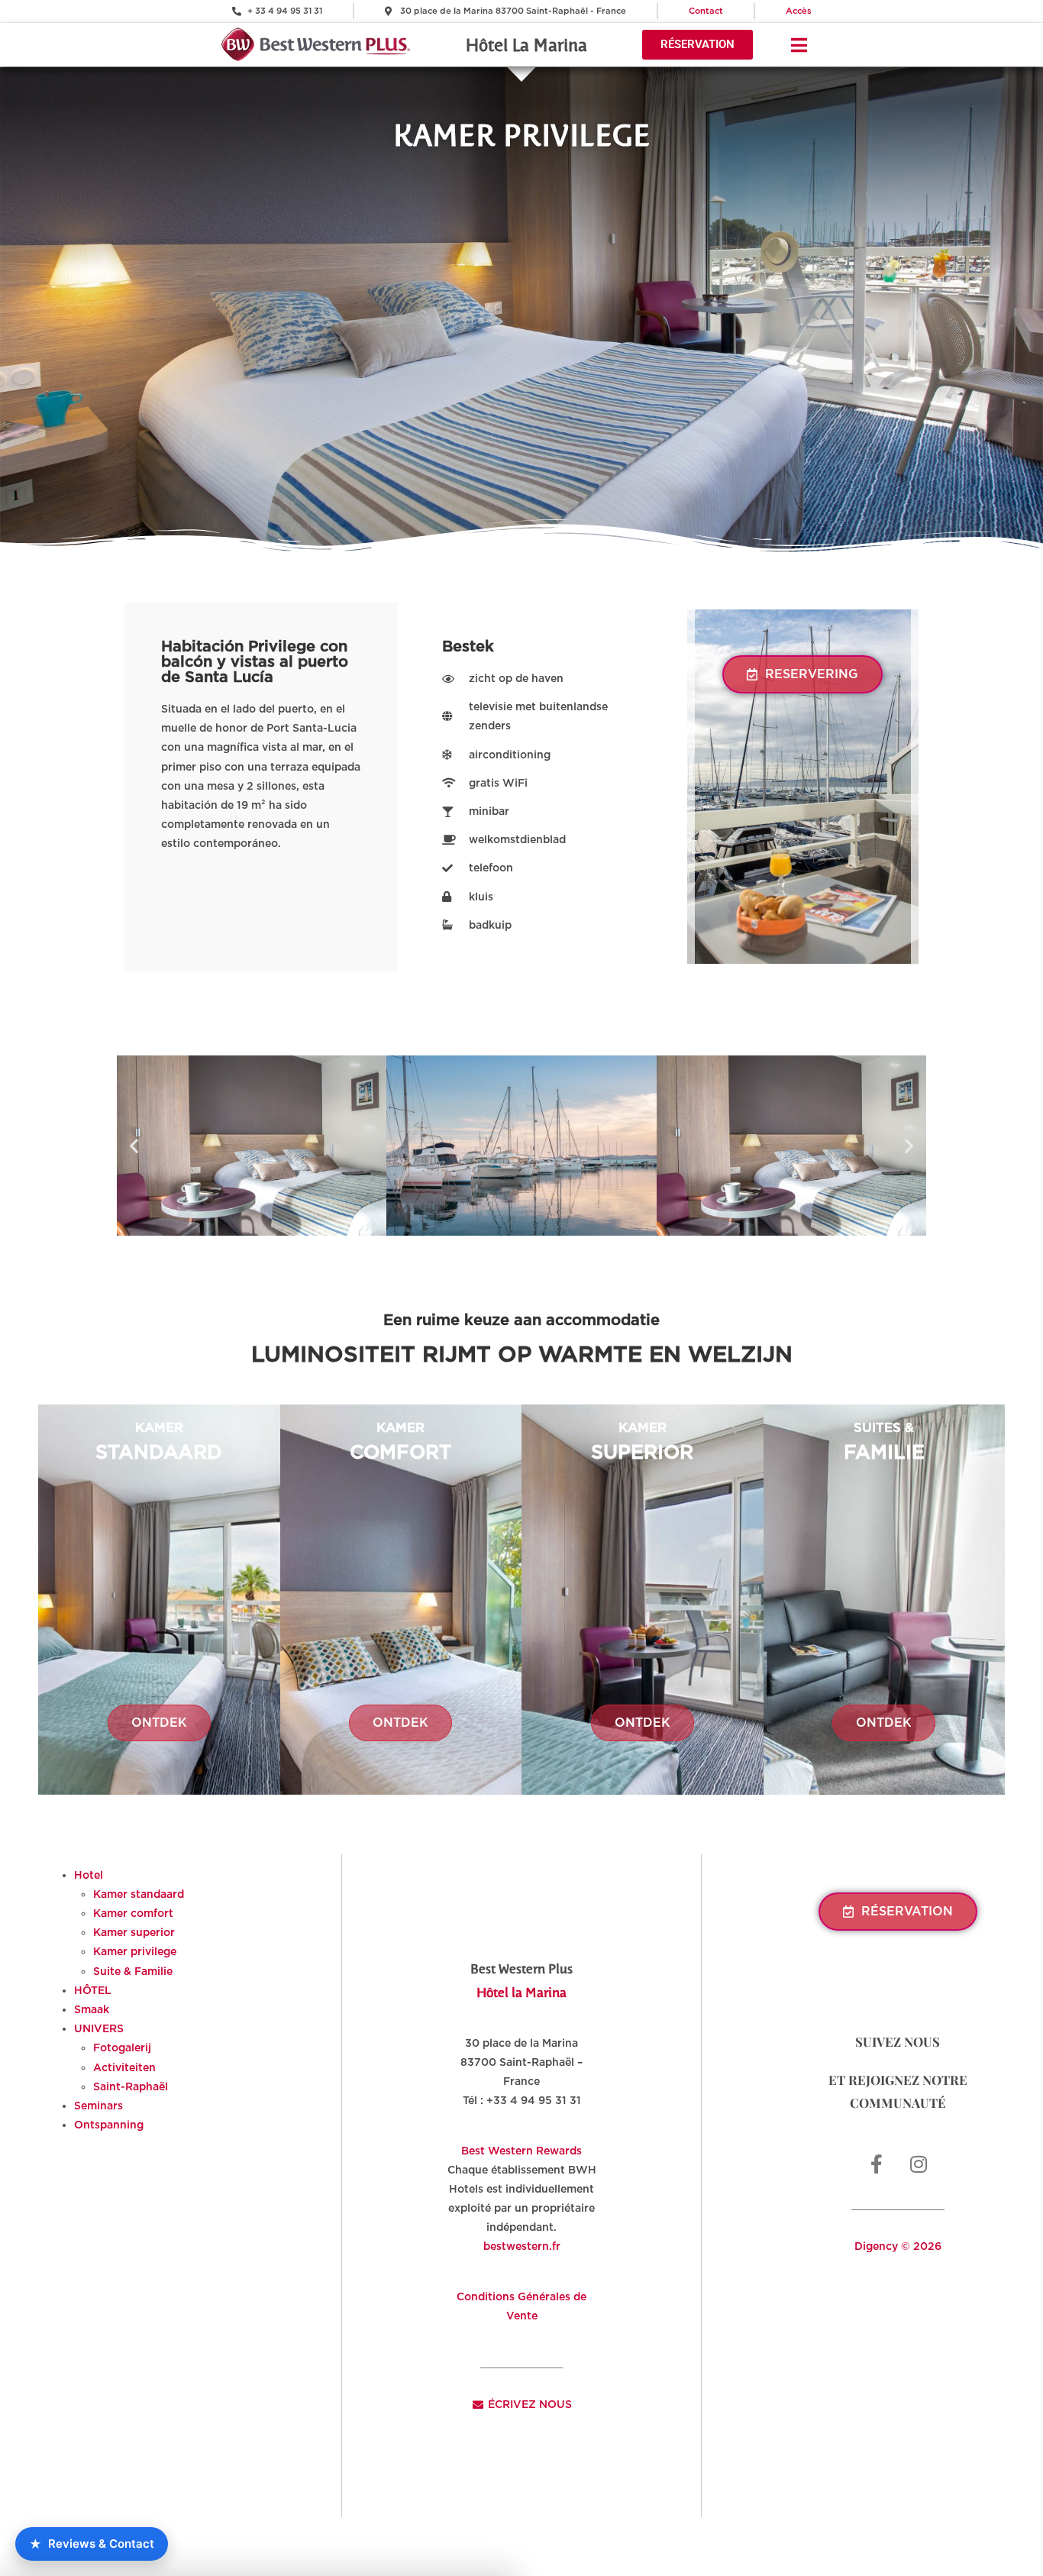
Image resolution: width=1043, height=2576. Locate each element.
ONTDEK (159, 1723)
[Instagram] (919, 2164)
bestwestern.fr (522, 2246)
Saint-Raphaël (131, 2086)
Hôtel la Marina (521, 1992)
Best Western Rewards (521, 2151)
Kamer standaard (139, 1894)
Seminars (98, 2106)
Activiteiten (124, 2067)
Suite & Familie (133, 1971)
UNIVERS (99, 2028)
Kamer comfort (133, 1913)
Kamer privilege (135, 1951)
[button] (134, 1145)
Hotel (89, 1875)
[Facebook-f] (877, 2164)
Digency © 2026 (898, 2246)
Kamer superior (134, 1932)
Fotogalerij (122, 2048)
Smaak (92, 2009)
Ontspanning (109, 2125)
